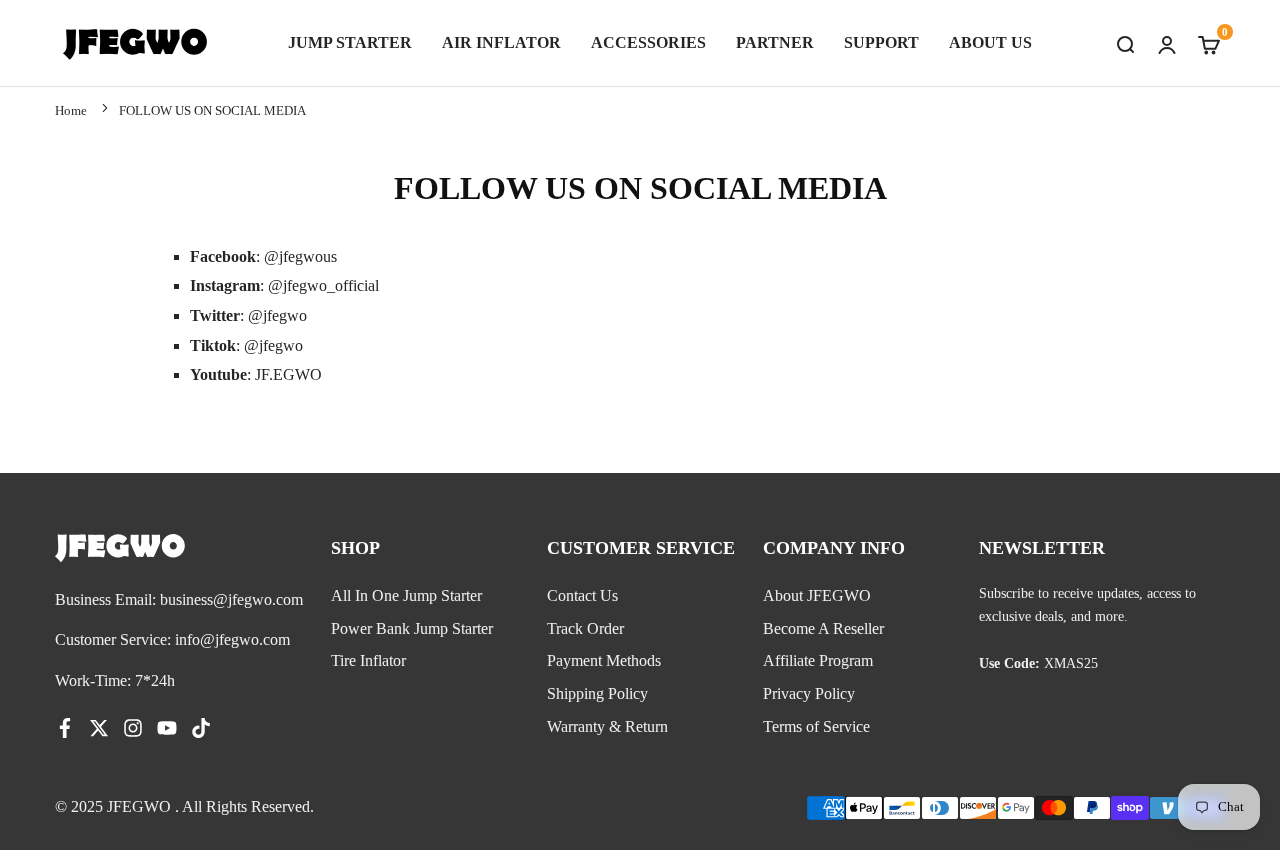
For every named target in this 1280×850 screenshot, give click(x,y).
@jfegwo (277, 315)
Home (71, 110)
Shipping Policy (597, 693)
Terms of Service (816, 726)
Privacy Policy (809, 693)
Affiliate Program (818, 660)
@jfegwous (300, 256)
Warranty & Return (607, 726)
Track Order (585, 628)
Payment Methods (604, 660)
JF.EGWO (288, 374)
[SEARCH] (1125, 43)
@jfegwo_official (323, 285)
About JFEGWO (817, 595)
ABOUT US (990, 42)
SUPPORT (881, 42)
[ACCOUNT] (1167, 43)
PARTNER (775, 42)
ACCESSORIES (648, 42)
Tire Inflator (368, 660)
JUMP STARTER (350, 42)
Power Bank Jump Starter (412, 628)
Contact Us (582, 595)
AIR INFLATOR (501, 42)
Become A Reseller (823, 628)
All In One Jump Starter (406, 595)
